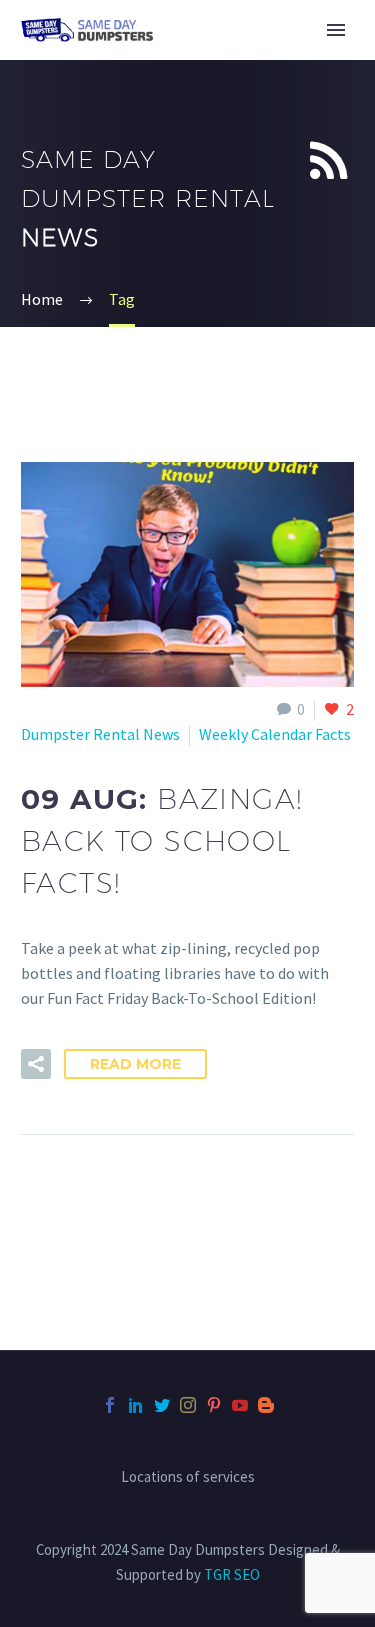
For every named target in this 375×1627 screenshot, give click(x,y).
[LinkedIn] (136, 1405)
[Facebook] (110, 1405)
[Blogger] (266, 1405)
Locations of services (188, 1477)
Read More (135, 1064)
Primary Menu (336, 30)
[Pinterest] (214, 1405)
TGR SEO (232, 1574)
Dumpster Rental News (100, 734)
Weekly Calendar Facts (275, 734)
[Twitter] (162, 1405)
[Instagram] (188, 1405)
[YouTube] (240, 1405)
